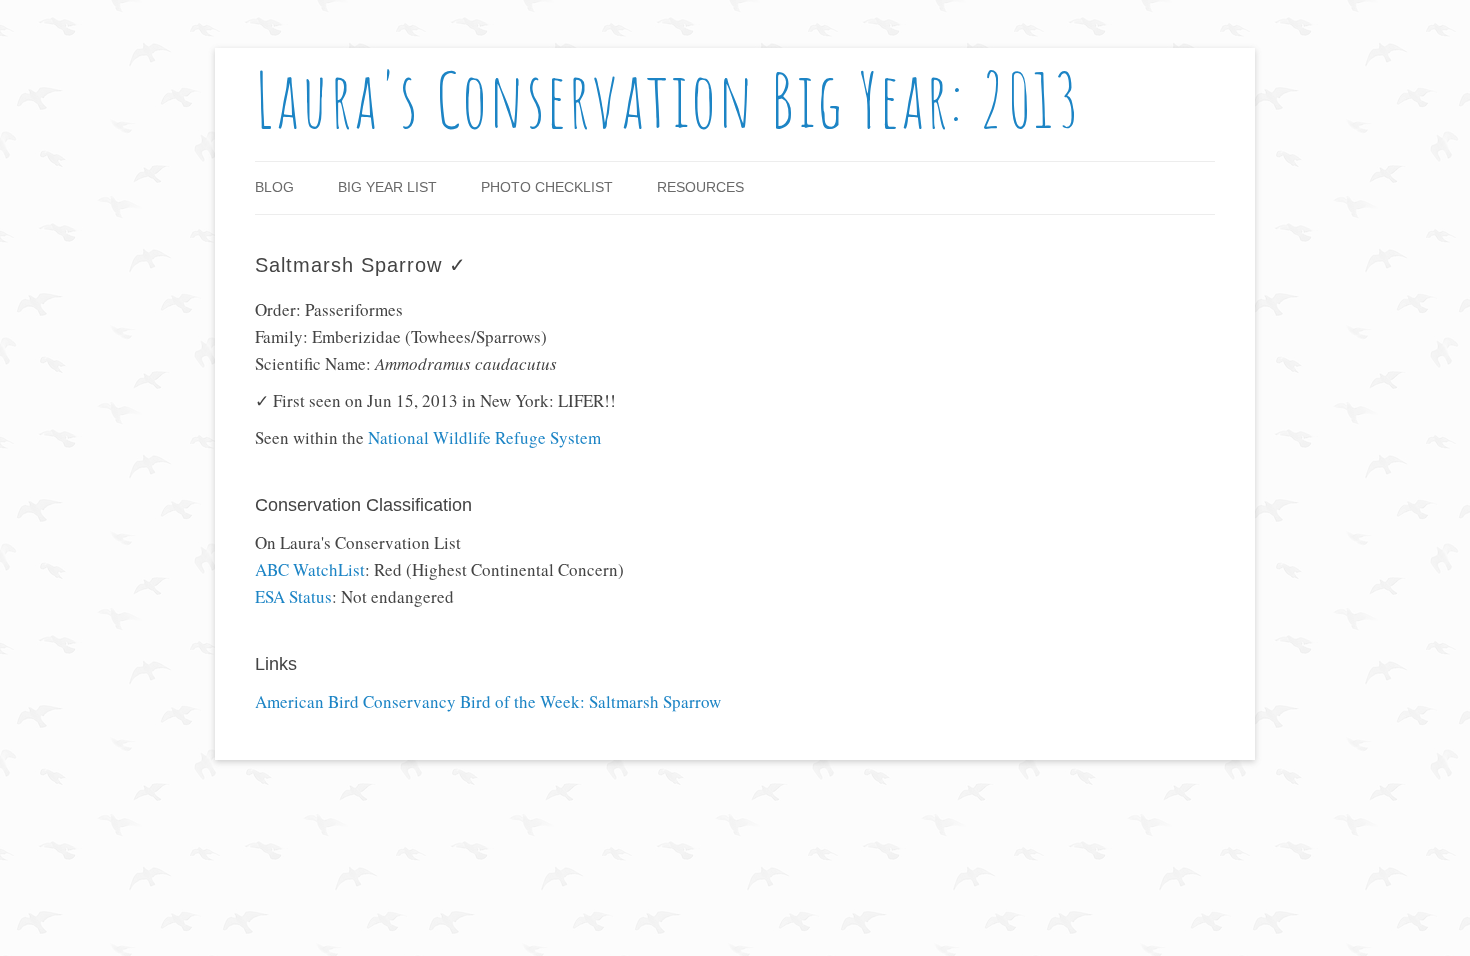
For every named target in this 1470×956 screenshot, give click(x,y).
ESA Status (293, 596)
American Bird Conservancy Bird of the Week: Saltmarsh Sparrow (488, 703)
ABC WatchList (310, 569)
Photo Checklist (547, 187)
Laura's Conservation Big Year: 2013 (668, 99)
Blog (274, 187)
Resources (700, 187)
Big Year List (387, 187)
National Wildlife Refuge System (484, 437)
